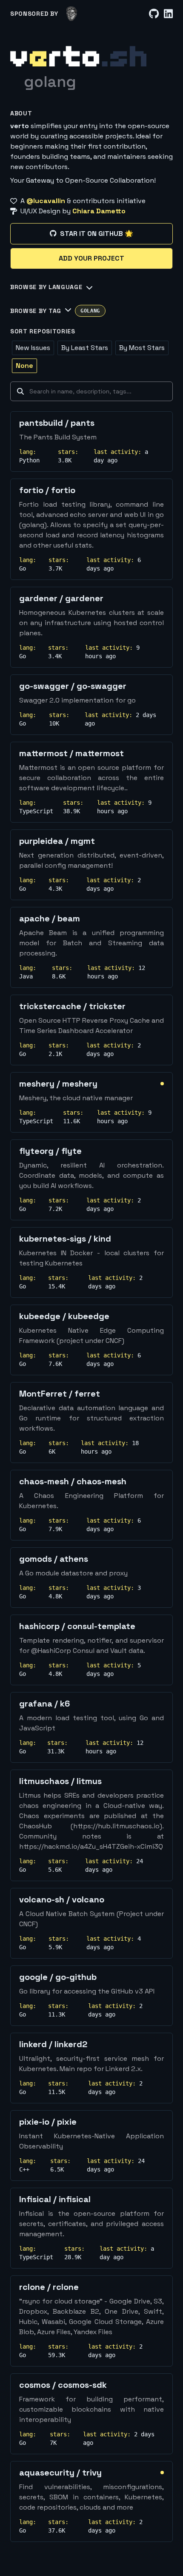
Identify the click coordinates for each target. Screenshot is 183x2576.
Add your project (91, 258)
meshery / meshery (58, 1084)
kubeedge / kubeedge (64, 1316)
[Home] (78, 56)
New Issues (33, 348)
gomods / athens (54, 1559)
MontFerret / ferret (60, 1394)
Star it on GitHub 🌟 (97, 234)
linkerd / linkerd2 (53, 2044)
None (24, 366)
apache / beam (50, 918)
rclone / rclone (49, 2287)
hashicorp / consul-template (77, 1626)
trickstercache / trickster (72, 1006)
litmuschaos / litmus (60, 1781)
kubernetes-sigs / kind (65, 1239)
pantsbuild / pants (57, 423)
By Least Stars (85, 348)
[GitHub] (154, 14)
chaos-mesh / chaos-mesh (73, 1481)
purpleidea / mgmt (57, 841)
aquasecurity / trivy (60, 2473)
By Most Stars (142, 348)
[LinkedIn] (168, 14)
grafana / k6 (44, 1704)
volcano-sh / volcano (62, 1899)
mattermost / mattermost (71, 753)
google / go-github (58, 1977)
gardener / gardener (61, 598)
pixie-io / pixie (48, 2122)
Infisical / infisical (55, 2199)
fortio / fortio (47, 490)
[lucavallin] (72, 14)
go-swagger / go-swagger (73, 686)
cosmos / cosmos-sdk (63, 2385)
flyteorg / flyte (50, 1151)
